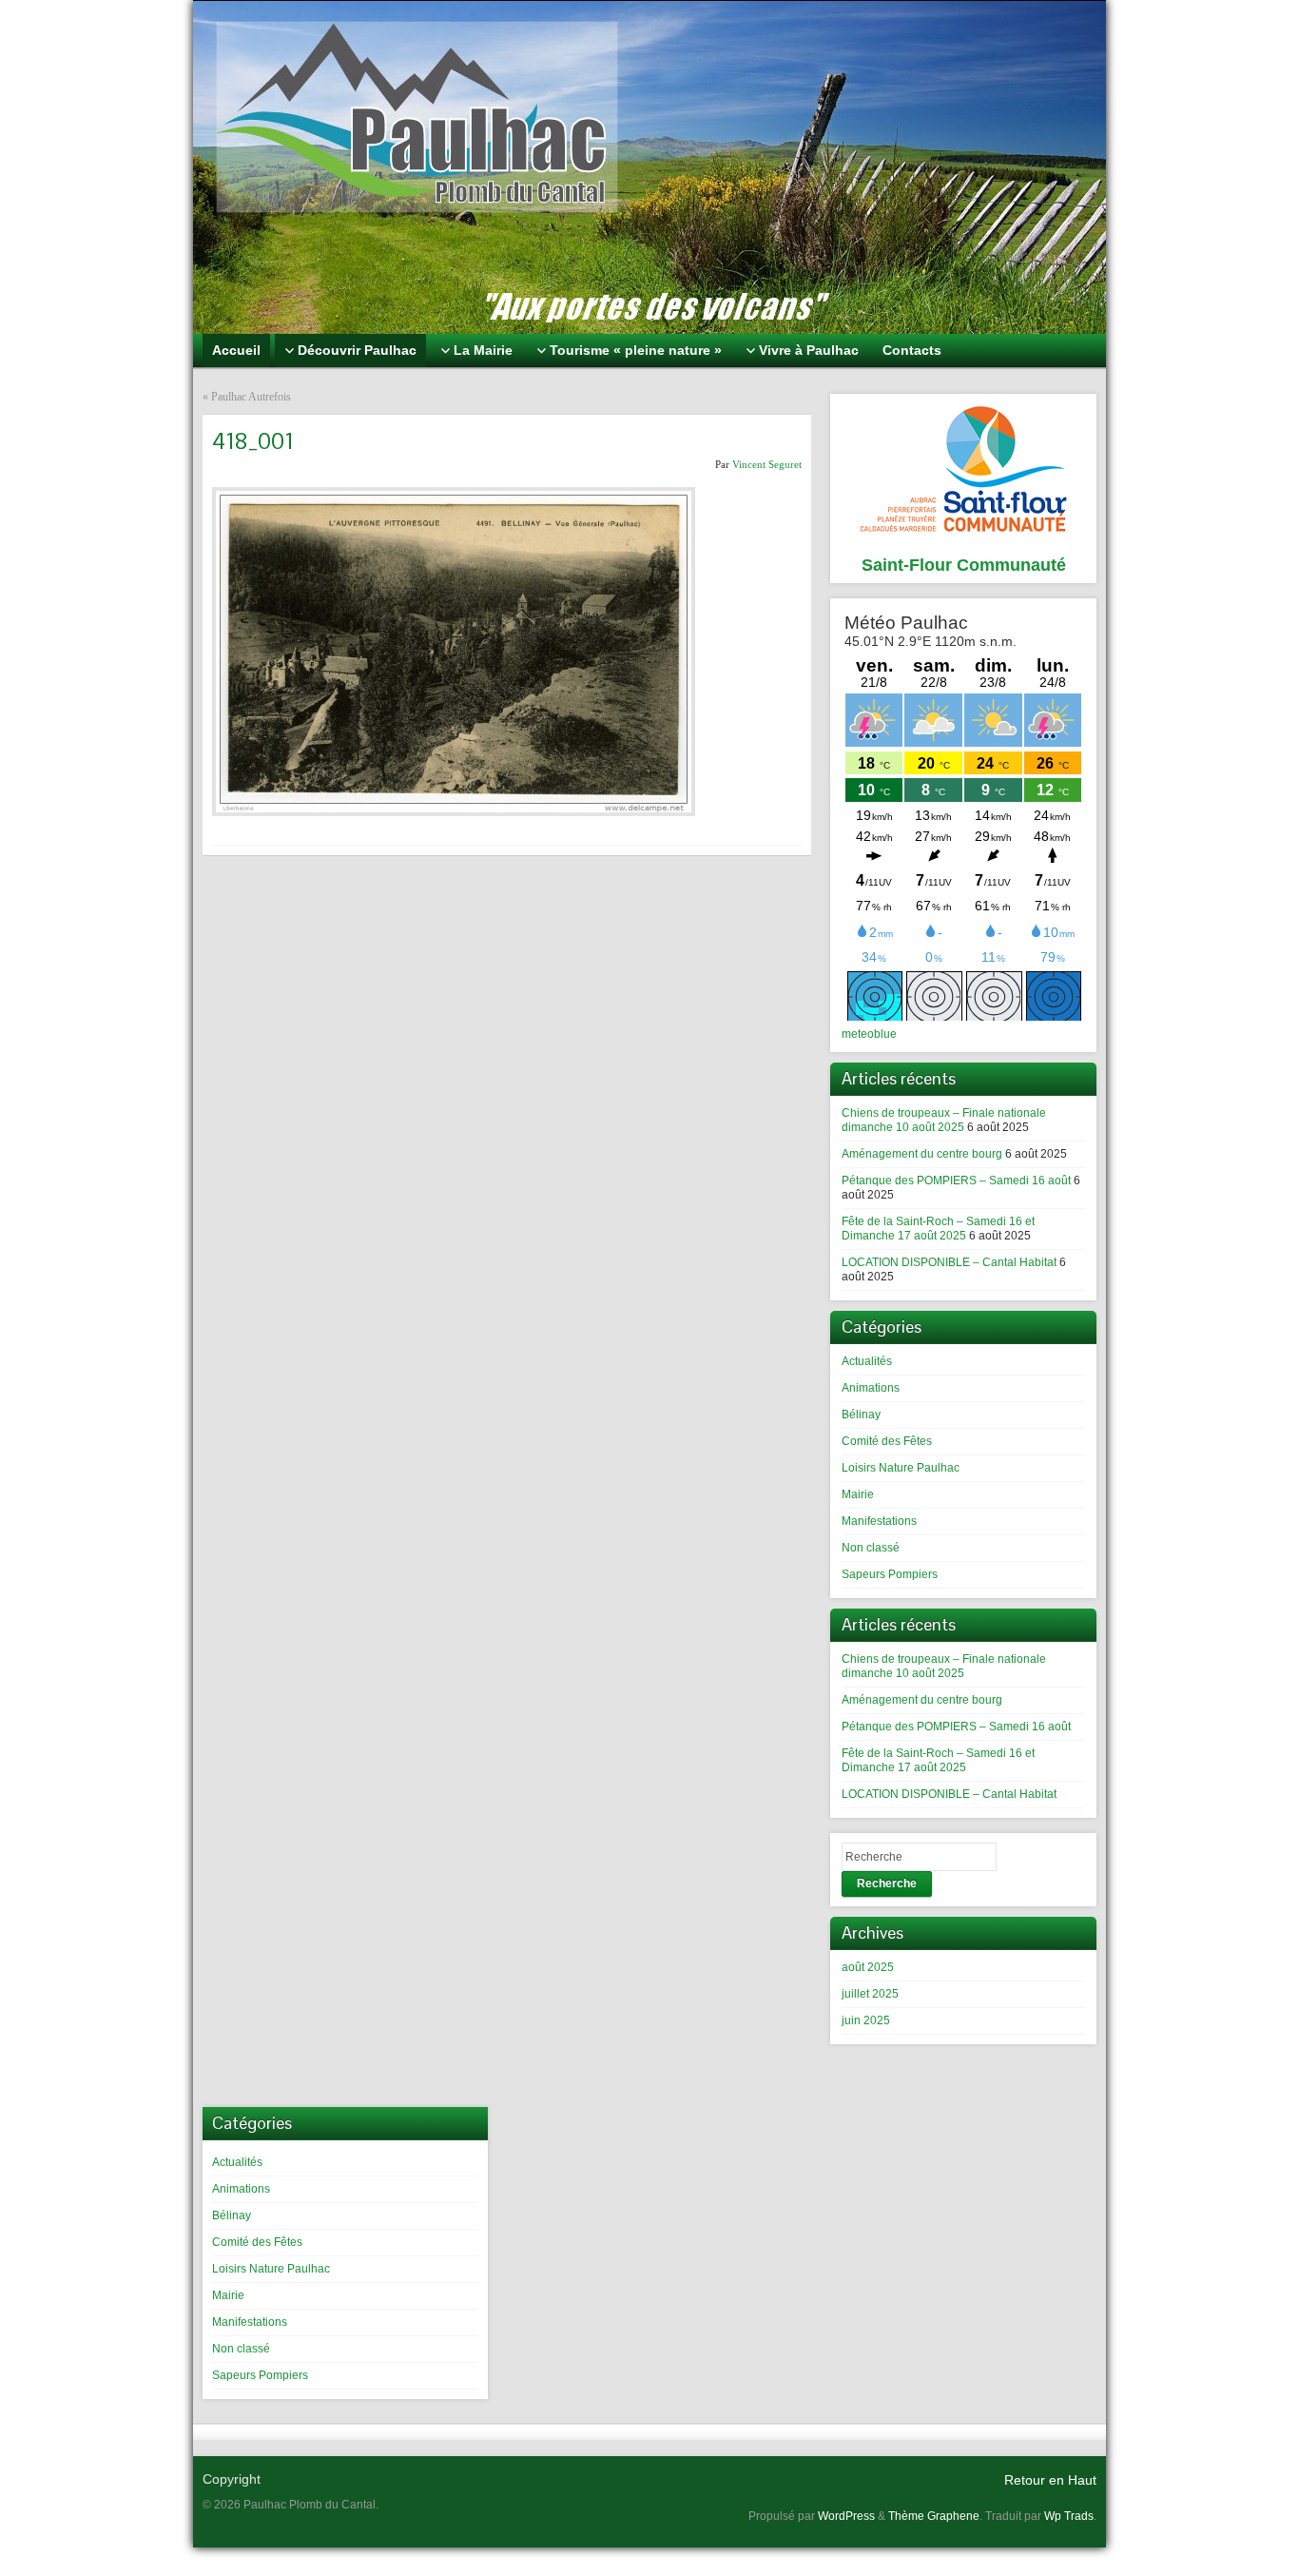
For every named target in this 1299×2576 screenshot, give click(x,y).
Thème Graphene (934, 2516)
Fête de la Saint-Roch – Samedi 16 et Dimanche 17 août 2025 (938, 1229)
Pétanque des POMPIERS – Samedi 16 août (956, 1181)
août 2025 (868, 1967)
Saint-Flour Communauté (964, 565)
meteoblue (869, 1034)
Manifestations (879, 1521)
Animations (871, 1388)
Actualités (867, 1361)
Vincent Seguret (767, 464)
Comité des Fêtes (887, 1441)
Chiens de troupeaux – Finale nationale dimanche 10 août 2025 (944, 1120)
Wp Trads (1069, 2516)
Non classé (871, 1548)
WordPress (846, 2516)
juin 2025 (866, 2020)
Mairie (858, 1494)
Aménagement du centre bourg (922, 1154)
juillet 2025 (870, 1994)
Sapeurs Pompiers (890, 1574)
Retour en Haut (1050, 2480)
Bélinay (861, 1415)
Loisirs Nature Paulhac (901, 1468)
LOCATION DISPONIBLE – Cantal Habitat (949, 1262)
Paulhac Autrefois (251, 397)
